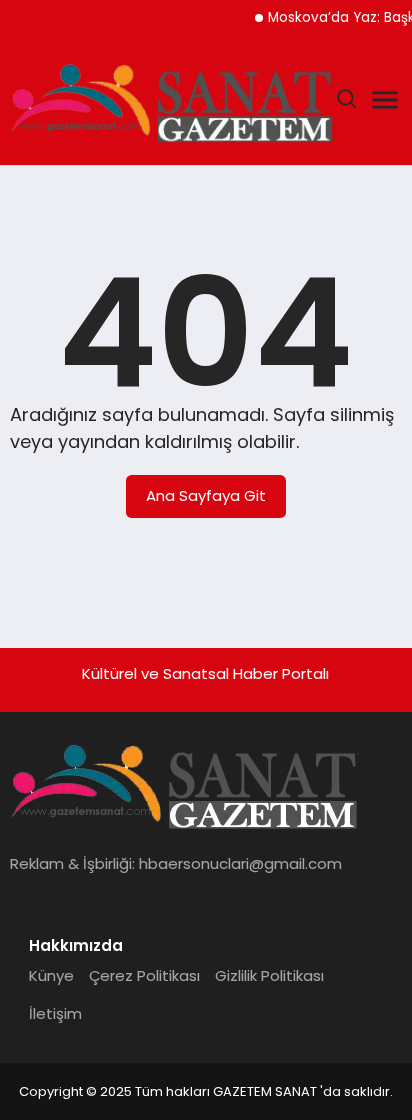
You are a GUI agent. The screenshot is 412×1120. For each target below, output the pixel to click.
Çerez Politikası (144, 975)
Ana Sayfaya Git (206, 495)
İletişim (55, 1013)
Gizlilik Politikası (269, 975)
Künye (51, 975)
